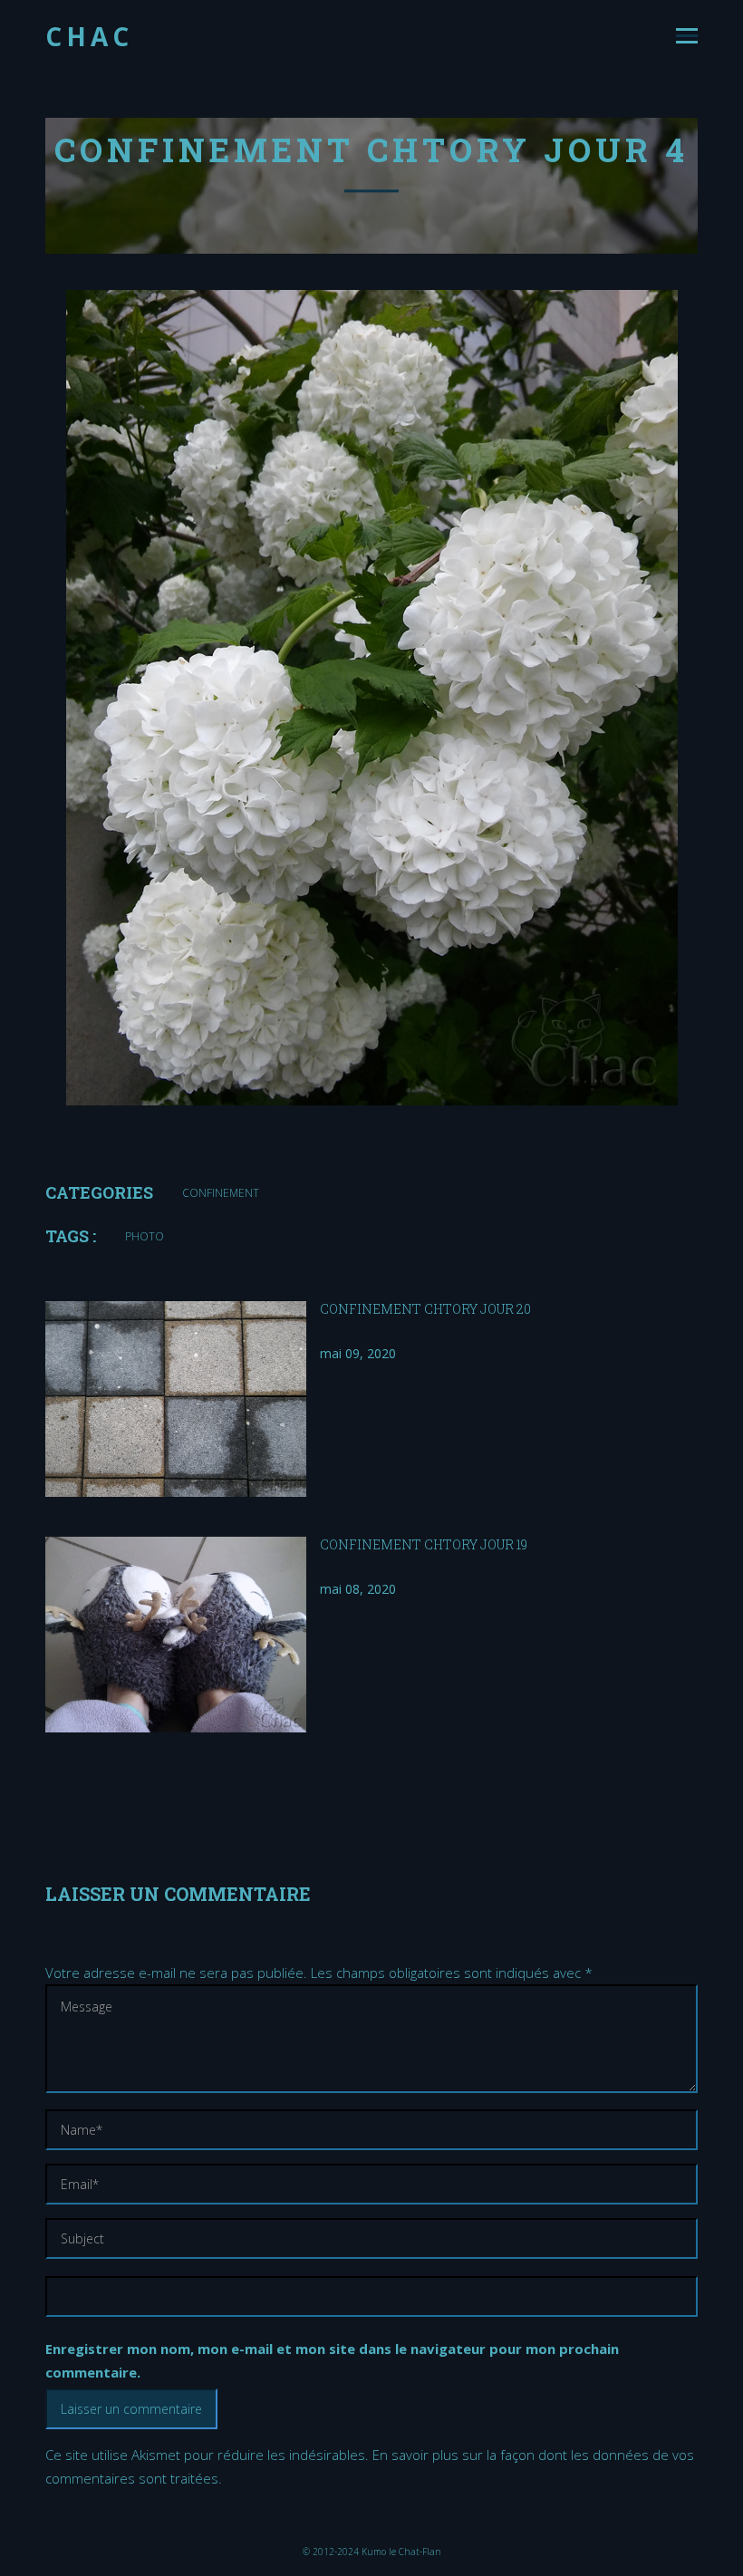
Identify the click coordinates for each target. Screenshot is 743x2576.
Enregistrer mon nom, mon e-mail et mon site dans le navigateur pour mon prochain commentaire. (332, 2360)
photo (145, 1236)
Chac (89, 36)
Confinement (221, 1193)
